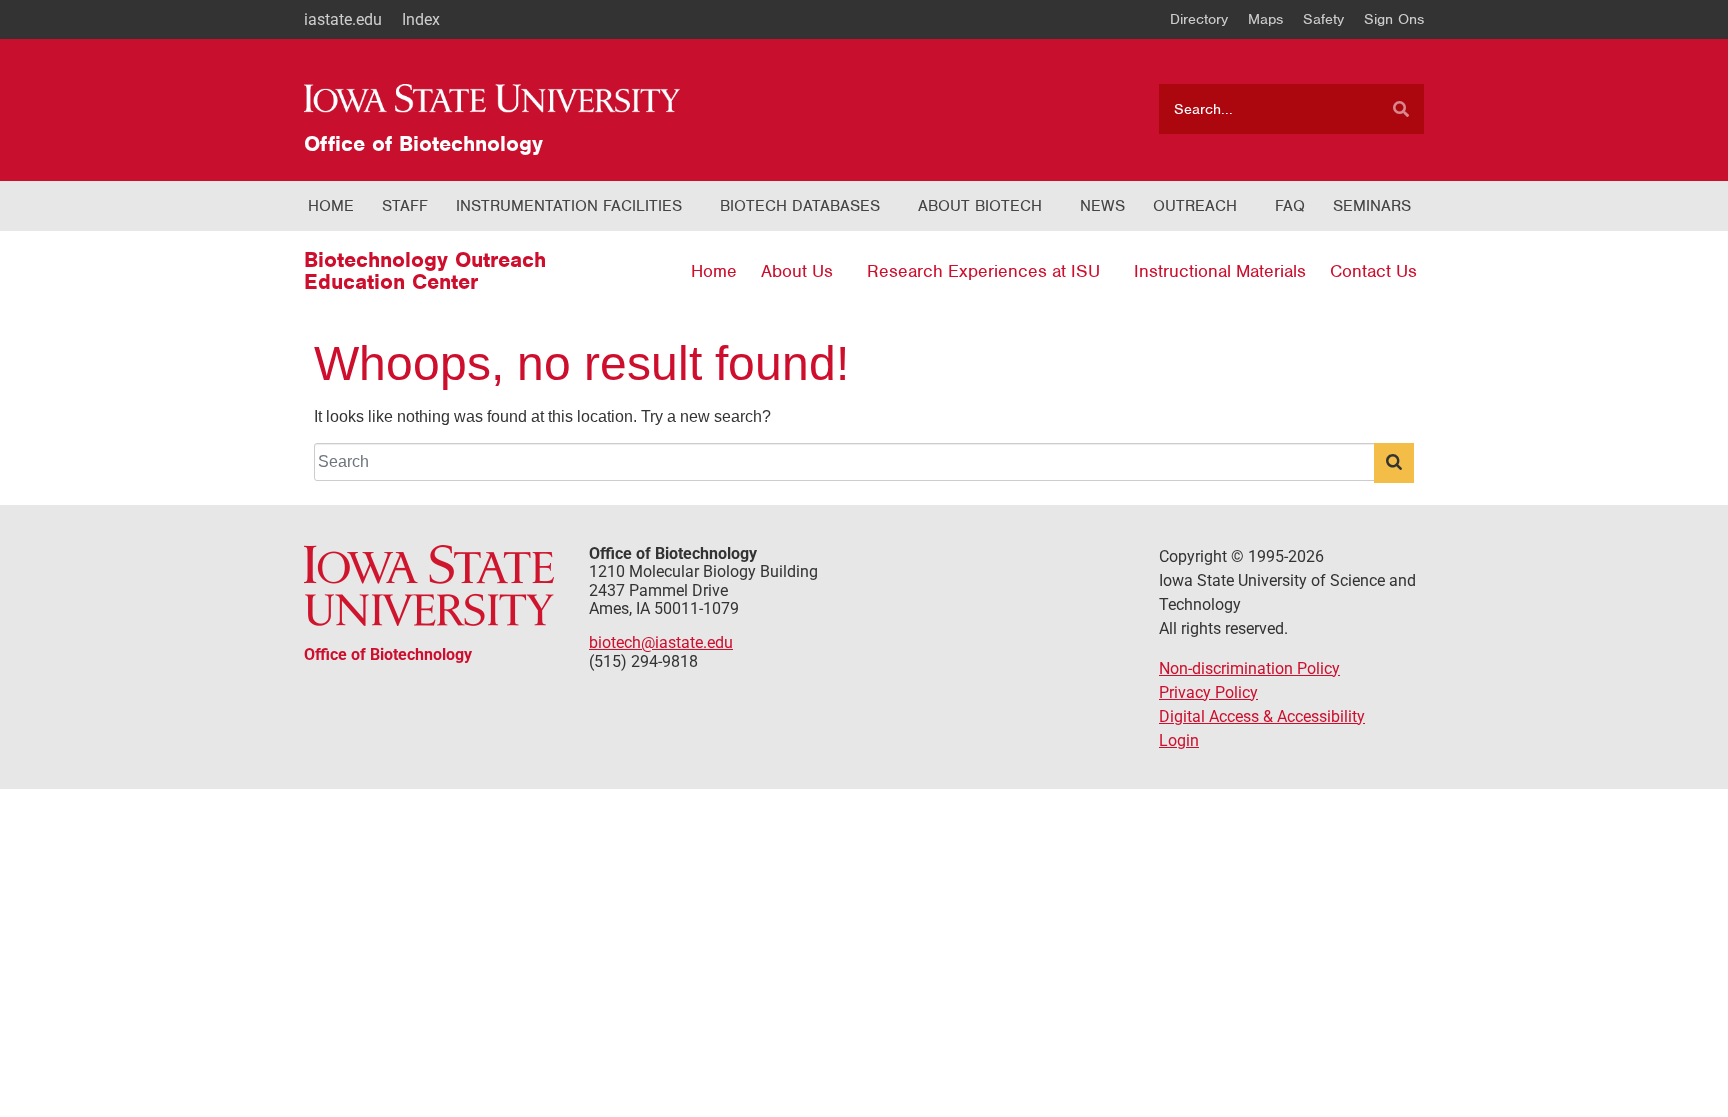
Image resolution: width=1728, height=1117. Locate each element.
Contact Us (1373, 271)
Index (421, 19)
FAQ (1290, 206)
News (1102, 206)
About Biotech (980, 206)
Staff (405, 206)
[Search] (1401, 109)
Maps (1265, 19)
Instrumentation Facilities (569, 206)
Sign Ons (1394, 19)
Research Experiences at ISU (983, 271)
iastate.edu (343, 19)
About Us (797, 271)
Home (331, 206)
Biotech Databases (800, 206)
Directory (1199, 19)
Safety (1323, 19)
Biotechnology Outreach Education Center (425, 270)
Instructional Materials (1220, 271)
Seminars (1372, 206)
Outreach (1195, 206)
